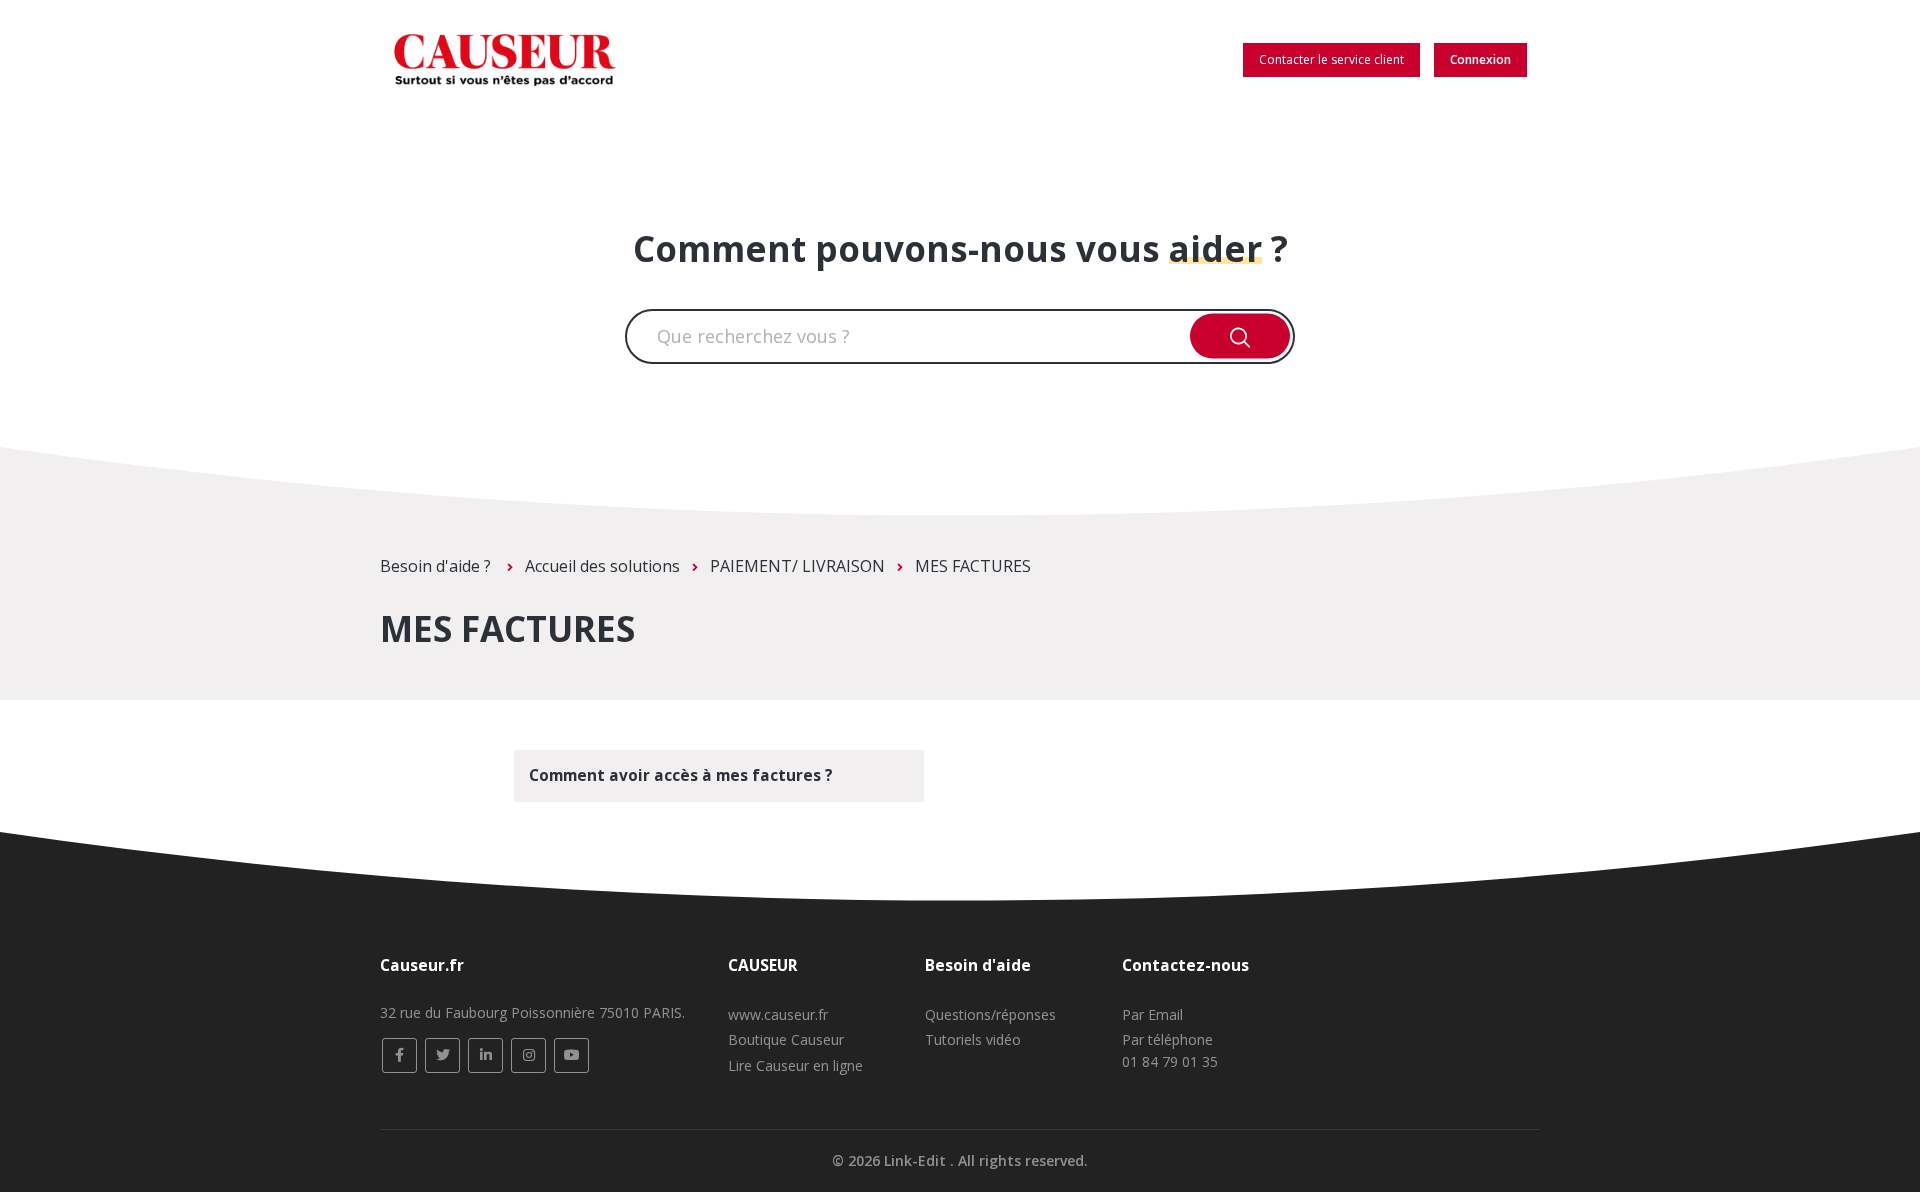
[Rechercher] (1240, 336)
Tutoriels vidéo (973, 1039)
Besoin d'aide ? (437, 566)
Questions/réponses (990, 1014)
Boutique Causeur (786, 1039)
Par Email (1152, 1014)
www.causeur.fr (778, 1014)
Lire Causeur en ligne (795, 1065)
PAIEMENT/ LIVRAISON (797, 566)
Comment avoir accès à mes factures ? (681, 775)
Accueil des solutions (602, 566)
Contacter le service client (1331, 59)
